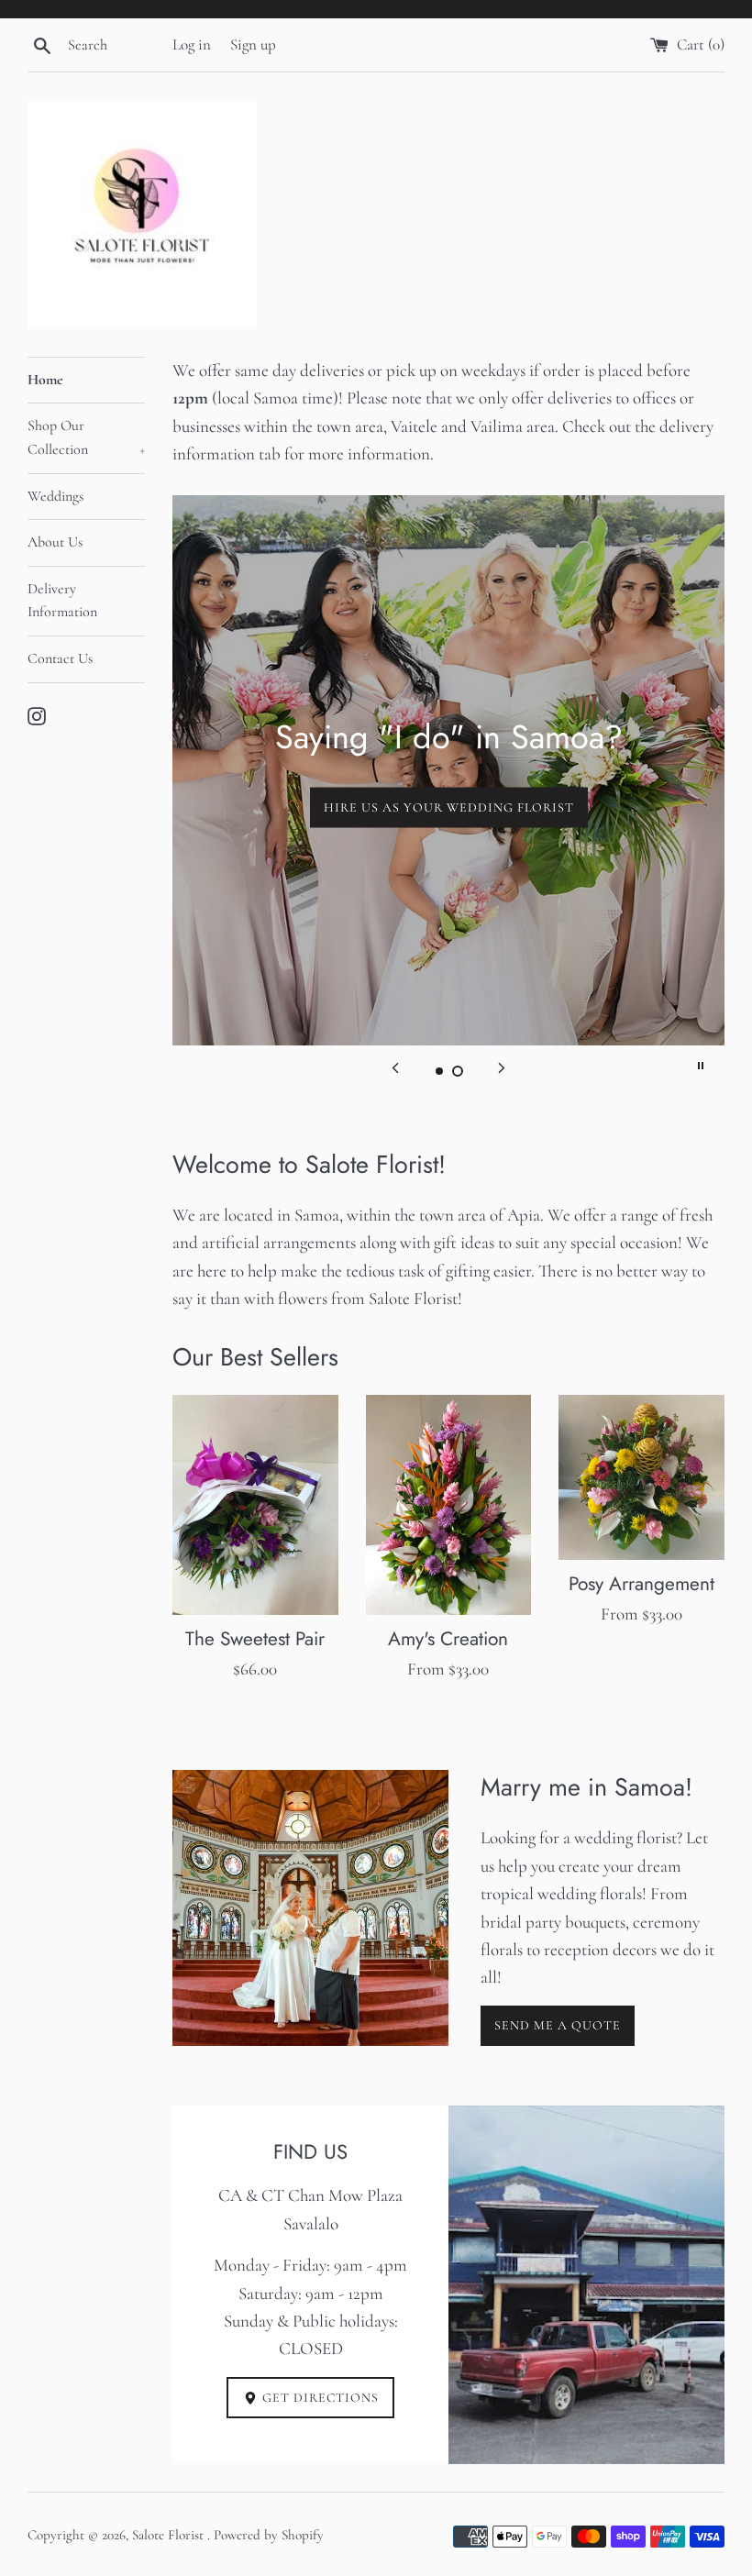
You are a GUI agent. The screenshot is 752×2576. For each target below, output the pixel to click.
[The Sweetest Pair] (255, 1505)
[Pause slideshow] (701, 1066)
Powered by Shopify (269, 2535)
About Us (55, 542)
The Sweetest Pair (255, 1639)
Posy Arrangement (641, 1584)
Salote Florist (170, 2535)
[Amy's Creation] (449, 1505)
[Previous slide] (395, 1066)
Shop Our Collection (86, 437)
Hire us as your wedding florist (449, 807)
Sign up (253, 44)
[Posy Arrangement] (641, 1478)
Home (45, 380)
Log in (192, 44)
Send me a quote (558, 2025)
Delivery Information (62, 601)
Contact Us (60, 658)
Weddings (55, 496)
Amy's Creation (448, 1639)
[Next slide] (502, 1066)
